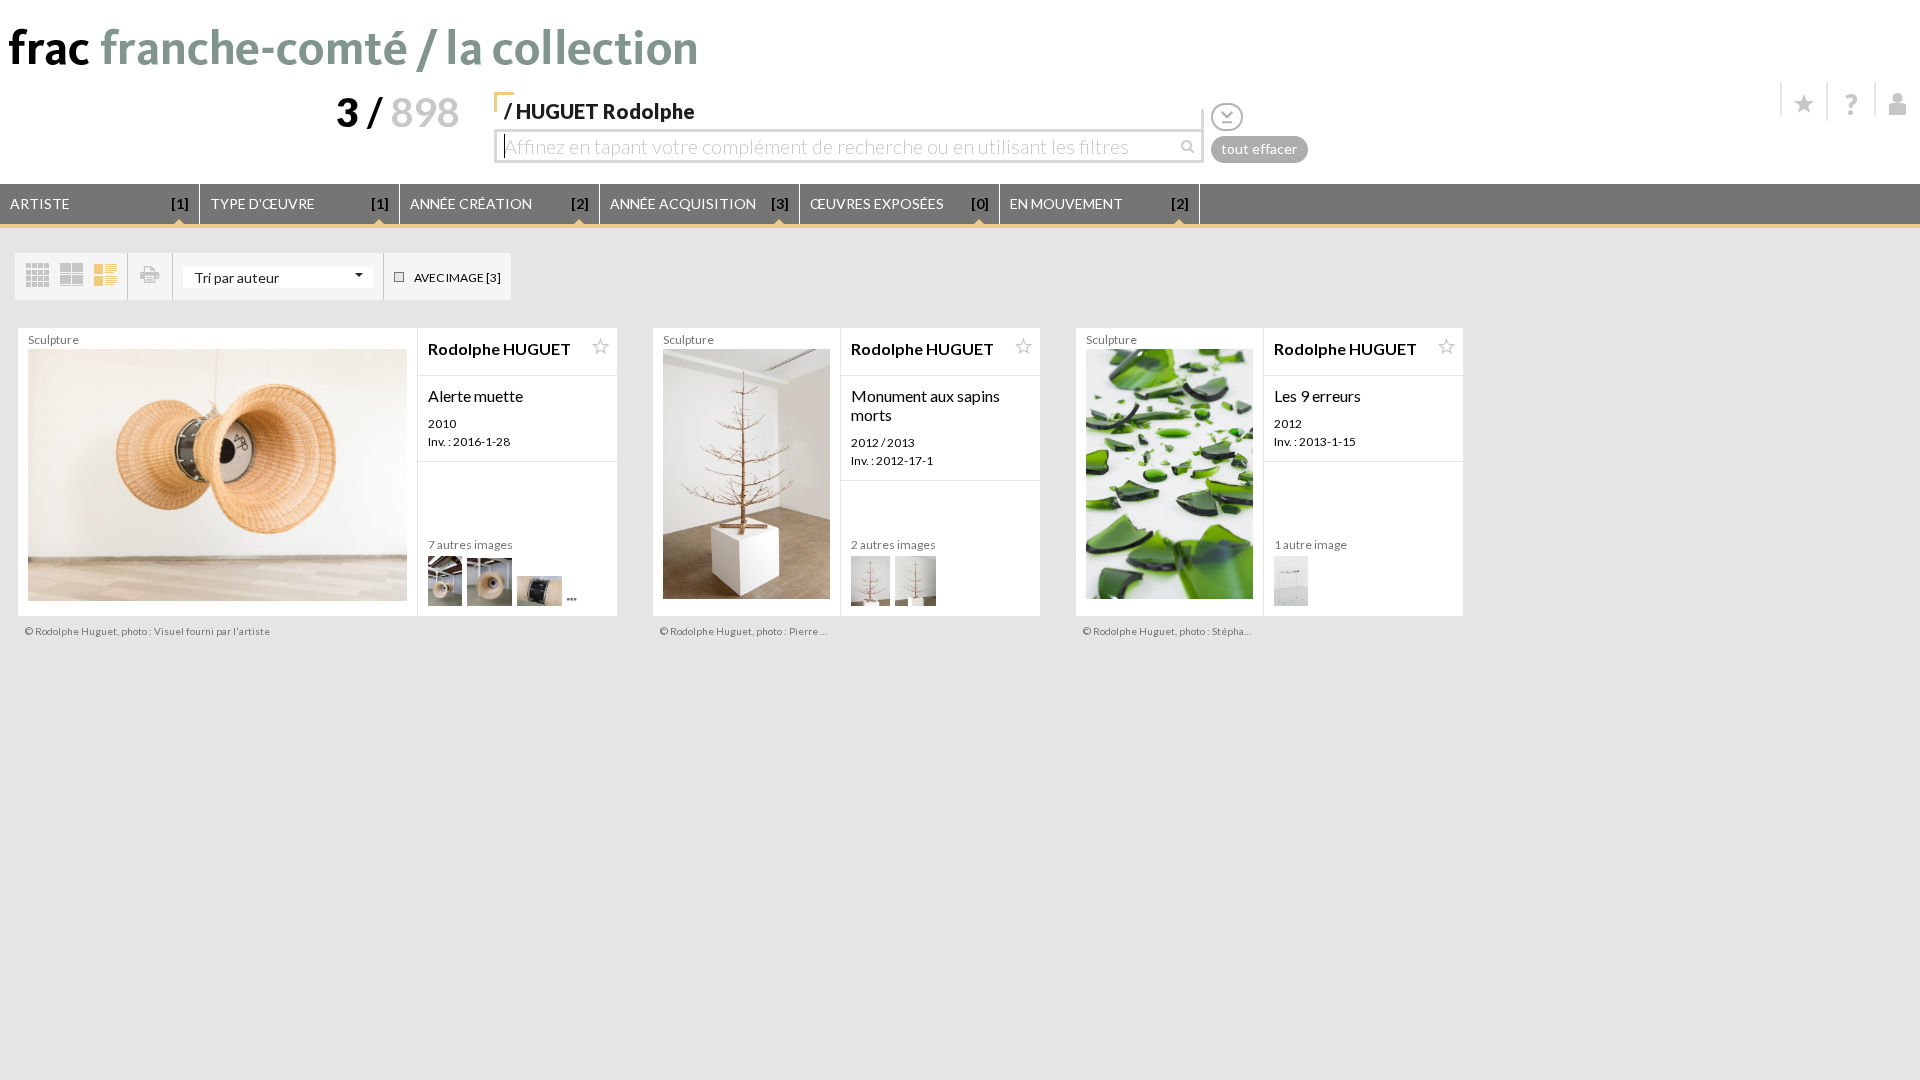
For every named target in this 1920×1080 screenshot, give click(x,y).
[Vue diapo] (71, 276)
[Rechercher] (1192, 146)
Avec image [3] (457, 277)
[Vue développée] (105, 276)
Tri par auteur (236, 277)
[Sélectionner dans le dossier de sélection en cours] (600, 347)
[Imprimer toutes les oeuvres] (150, 276)
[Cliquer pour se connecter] (1898, 104)
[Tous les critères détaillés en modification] (1227, 116)
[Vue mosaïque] (37, 276)
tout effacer (1259, 148)
